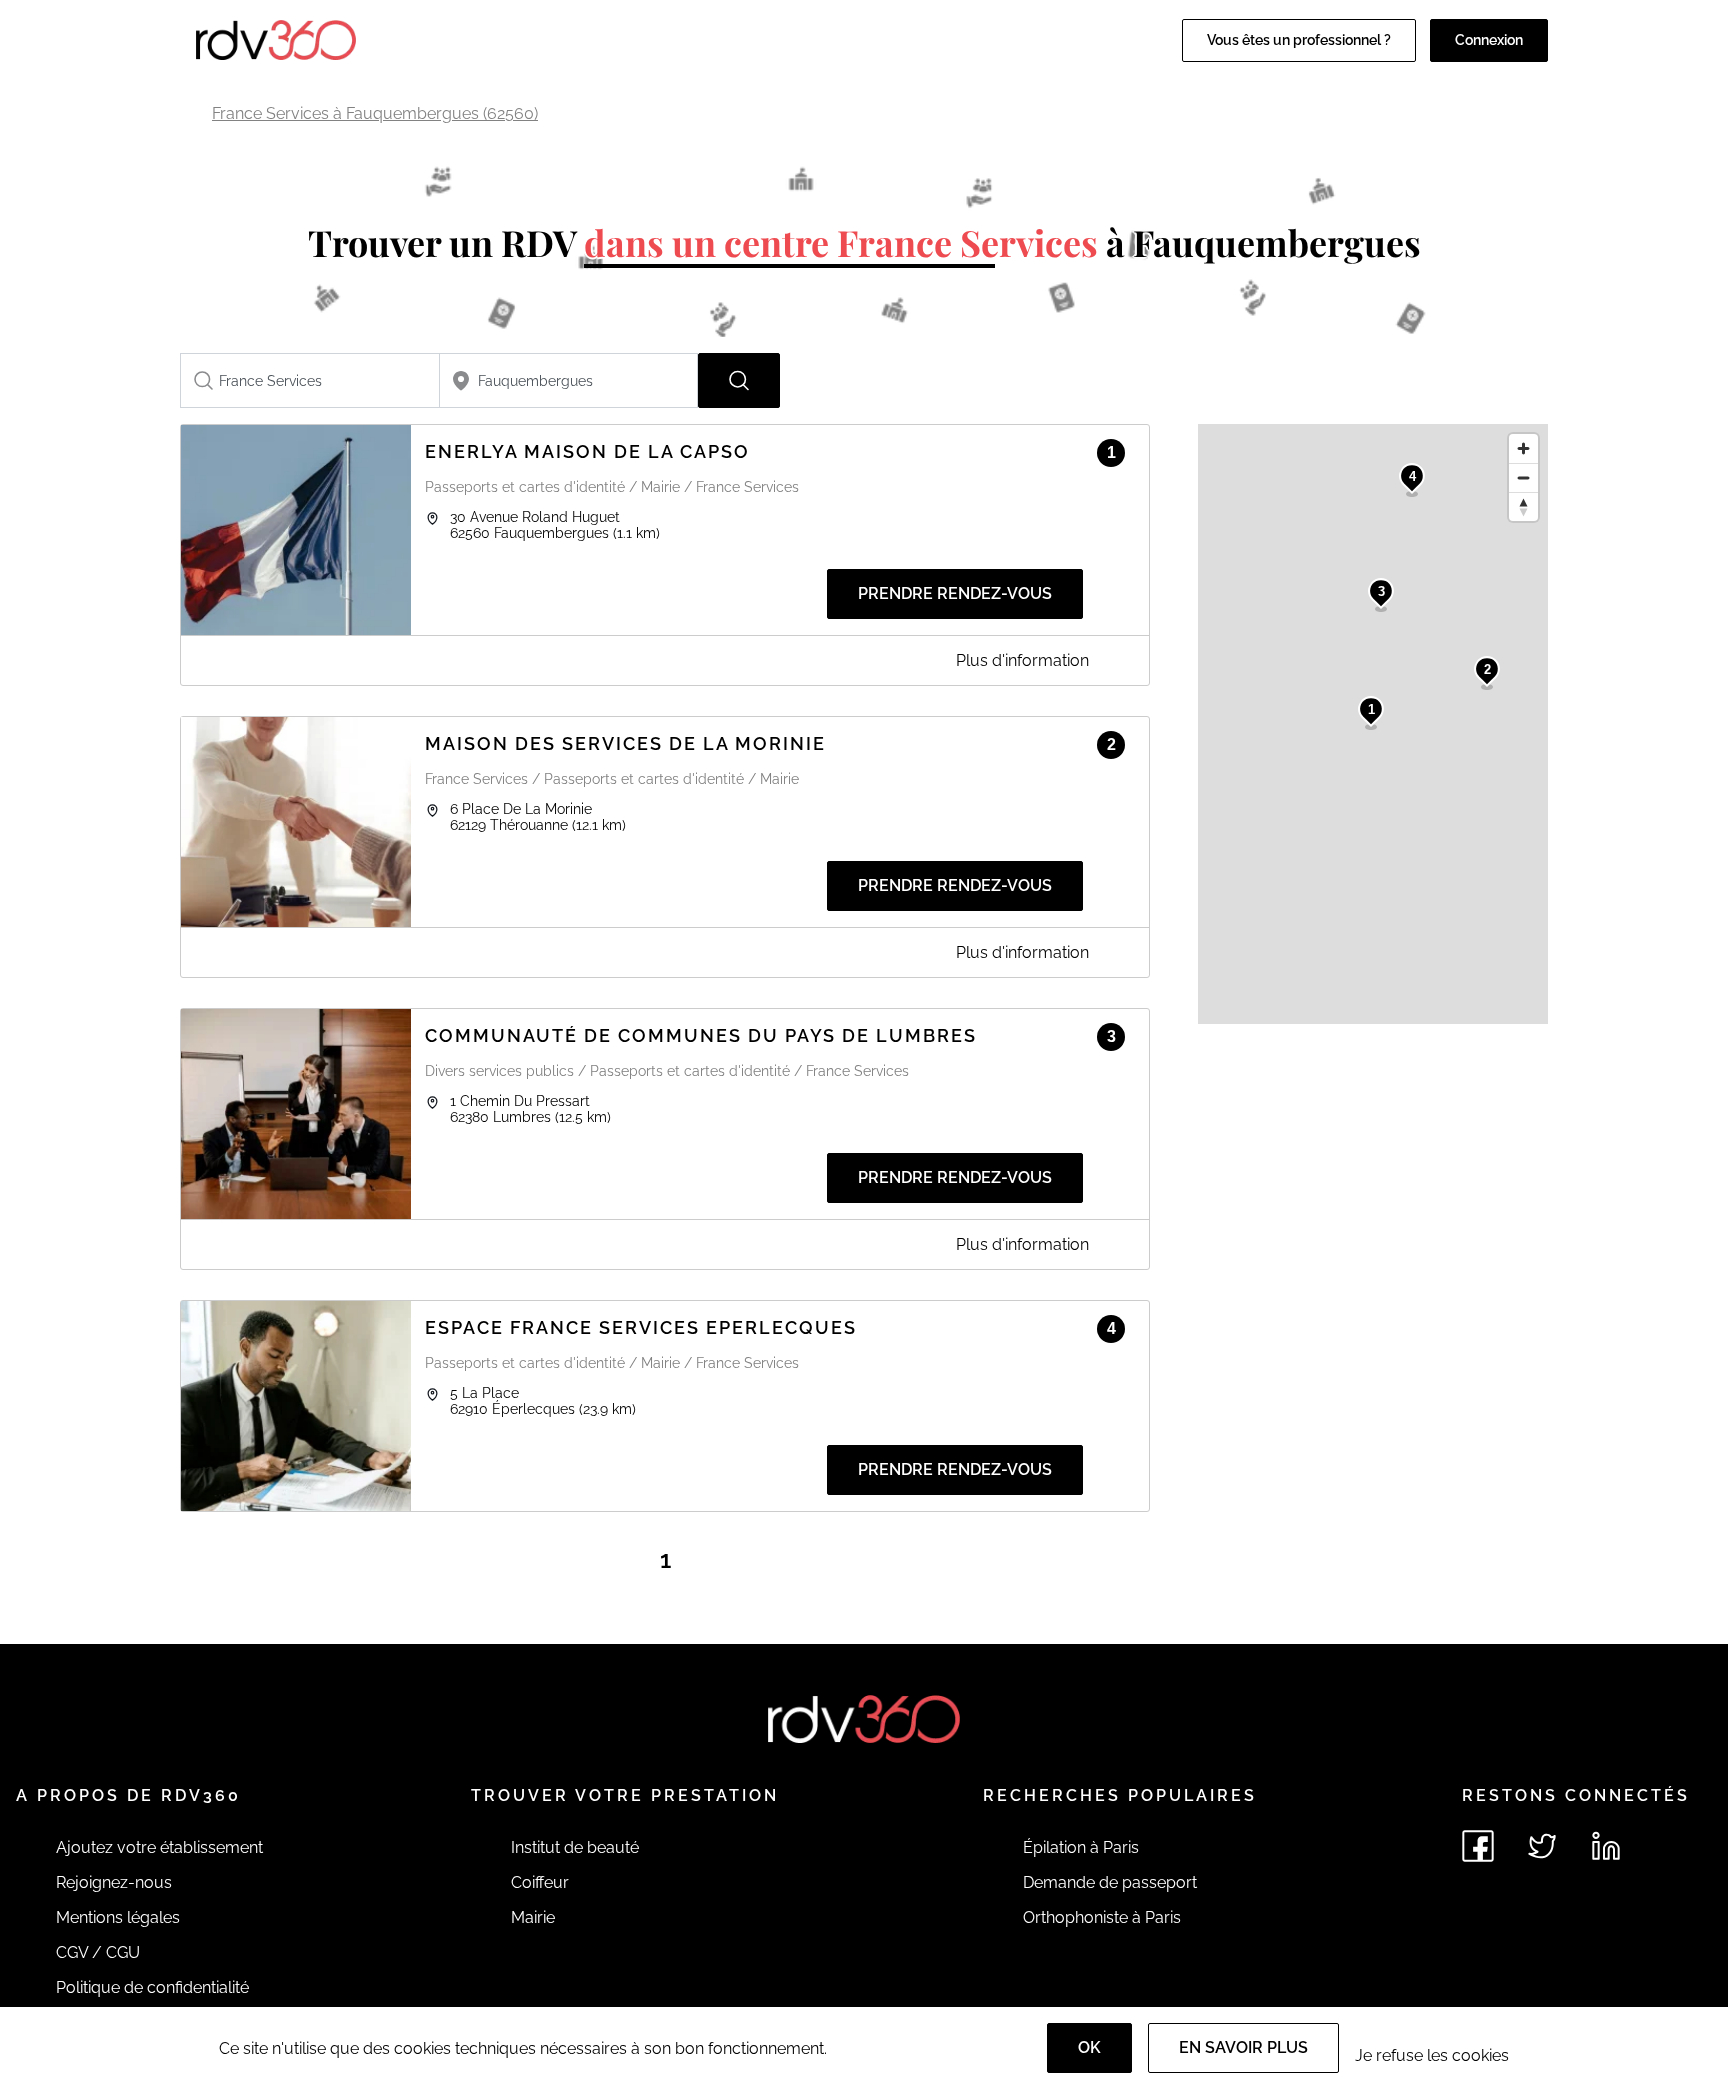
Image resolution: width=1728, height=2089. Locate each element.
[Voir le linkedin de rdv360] (1606, 1846)
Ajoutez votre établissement (159, 1847)
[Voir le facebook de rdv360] (1478, 1846)
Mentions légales (118, 1917)
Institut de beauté (575, 1847)
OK (1089, 2047)
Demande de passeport (1110, 1882)
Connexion (1489, 40)
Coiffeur (540, 1882)
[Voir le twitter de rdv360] (1542, 1846)
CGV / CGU (98, 1952)
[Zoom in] (1523, 448)
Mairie (533, 1917)
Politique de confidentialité (152, 1987)
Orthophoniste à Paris (1102, 1917)
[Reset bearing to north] (1523, 506)
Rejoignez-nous (114, 1882)
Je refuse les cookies (1432, 2055)
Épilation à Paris (1081, 1847)
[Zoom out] (1523, 477)
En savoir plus (1243, 2047)
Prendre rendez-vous (955, 593)
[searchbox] (310, 380)
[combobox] (310, 380)
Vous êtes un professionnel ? (1299, 40)
